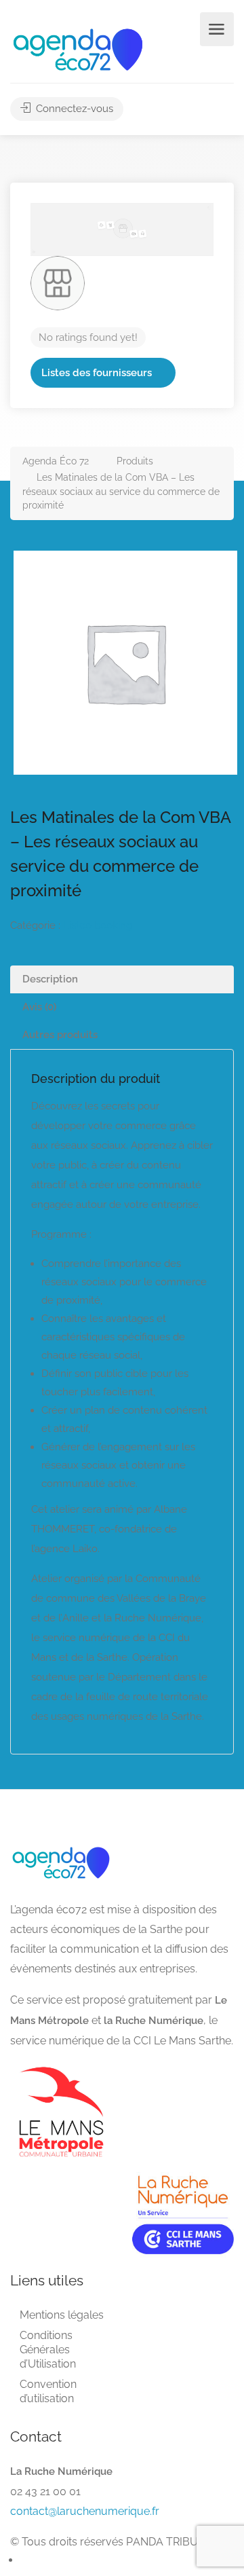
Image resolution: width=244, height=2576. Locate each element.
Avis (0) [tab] (39, 1007)
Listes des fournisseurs (97, 373)
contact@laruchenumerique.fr (85, 2511)
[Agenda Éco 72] (78, 49)
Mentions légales (62, 2315)
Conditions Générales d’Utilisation (48, 2350)
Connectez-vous (73, 109)
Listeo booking (98, 925)
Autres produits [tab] (60, 1035)
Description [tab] (50, 979)
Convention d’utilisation (48, 2391)
